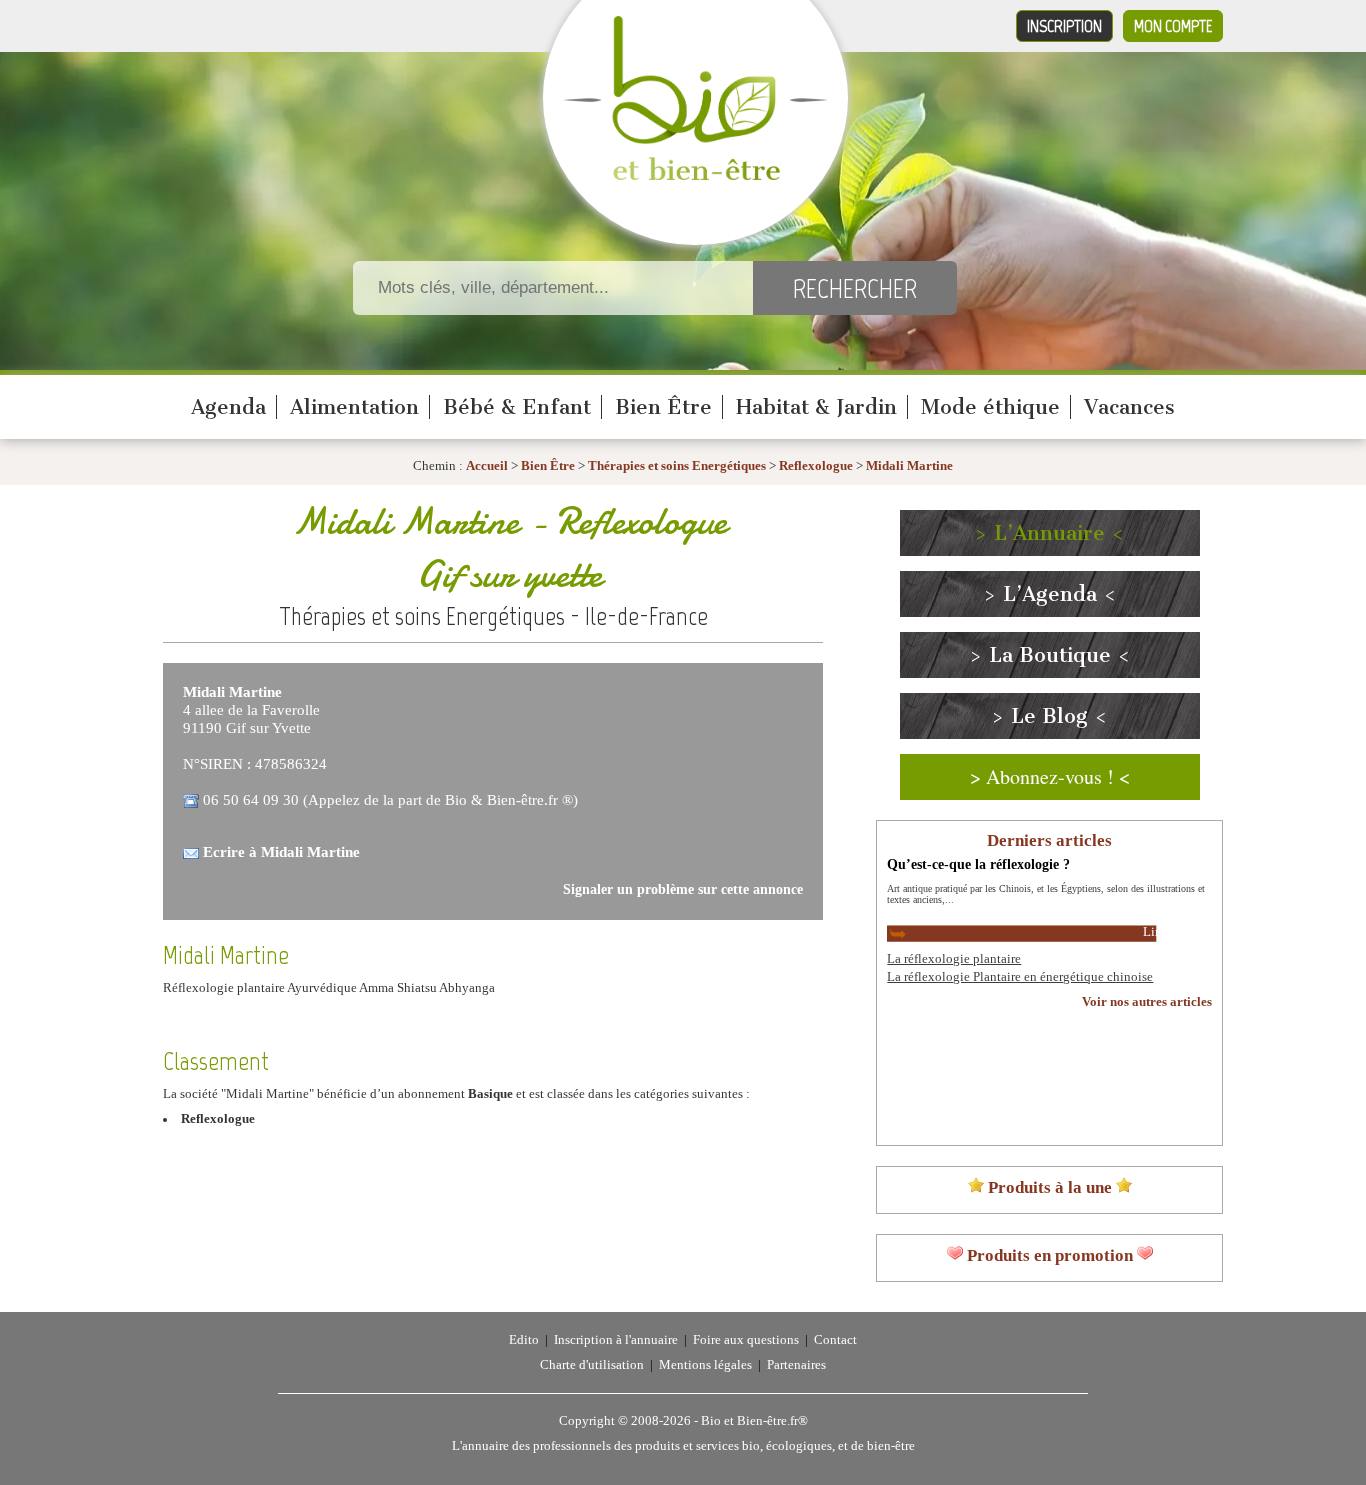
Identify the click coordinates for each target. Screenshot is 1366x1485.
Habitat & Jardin (816, 407)
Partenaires (796, 1365)
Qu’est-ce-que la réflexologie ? (978, 864)
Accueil (487, 466)
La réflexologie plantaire (954, 959)
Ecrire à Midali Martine (281, 851)
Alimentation (354, 407)
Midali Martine (909, 466)
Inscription (1064, 26)
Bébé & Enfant (517, 407)
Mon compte (1173, 26)
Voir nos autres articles (1147, 1002)
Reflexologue (816, 466)
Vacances (1129, 407)
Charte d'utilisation (592, 1365)
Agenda (228, 407)
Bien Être (663, 407)
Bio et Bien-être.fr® (754, 1421)
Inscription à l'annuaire (616, 1340)
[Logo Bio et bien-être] (695, 176)
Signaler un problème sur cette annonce (683, 889)
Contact (835, 1340)
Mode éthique (990, 407)
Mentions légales (705, 1365)
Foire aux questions (746, 1340)
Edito (524, 1340)
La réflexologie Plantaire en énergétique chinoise (1020, 977)
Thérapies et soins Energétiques (678, 466)
